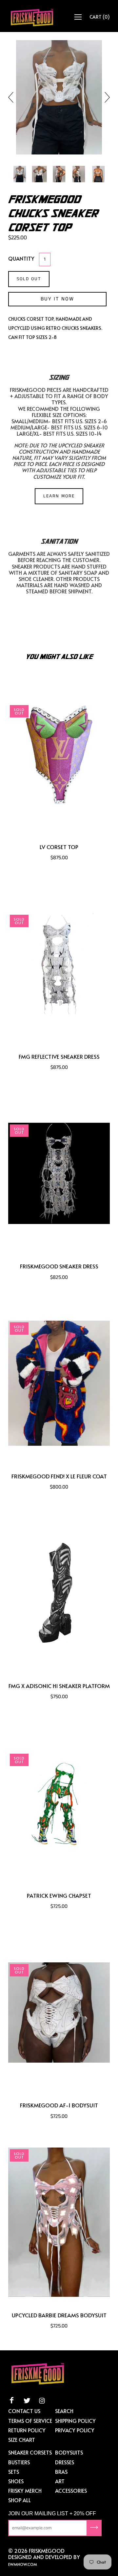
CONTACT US (24, 2411)
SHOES (16, 2481)
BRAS (61, 2471)
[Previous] (13, 97)
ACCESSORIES (71, 2490)
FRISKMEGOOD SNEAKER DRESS (59, 1266)
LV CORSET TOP (59, 847)
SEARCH (64, 2411)
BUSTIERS (19, 2462)
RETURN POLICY (27, 2430)
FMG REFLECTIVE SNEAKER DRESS (59, 1057)
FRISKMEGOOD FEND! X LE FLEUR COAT (59, 1476)
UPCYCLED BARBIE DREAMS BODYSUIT (59, 2315)
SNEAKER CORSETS (30, 2452)
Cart (100, 17)
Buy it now (57, 299)
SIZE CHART (22, 2439)
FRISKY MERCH (25, 2490)
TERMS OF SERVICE (30, 2421)
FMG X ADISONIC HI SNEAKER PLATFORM (59, 1686)
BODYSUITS (69, 2452)
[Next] (105, 97)
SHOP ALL (20, 2500)
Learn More (59, 496)
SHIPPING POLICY (75, 2421)
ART (60, 2481)
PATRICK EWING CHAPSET (59, 1896)
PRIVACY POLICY (75, 2430)
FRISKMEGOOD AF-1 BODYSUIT (59, 2105)
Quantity (21, 258)
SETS (14, 2471)
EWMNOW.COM (23, 2564)
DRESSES (65, 2462)
